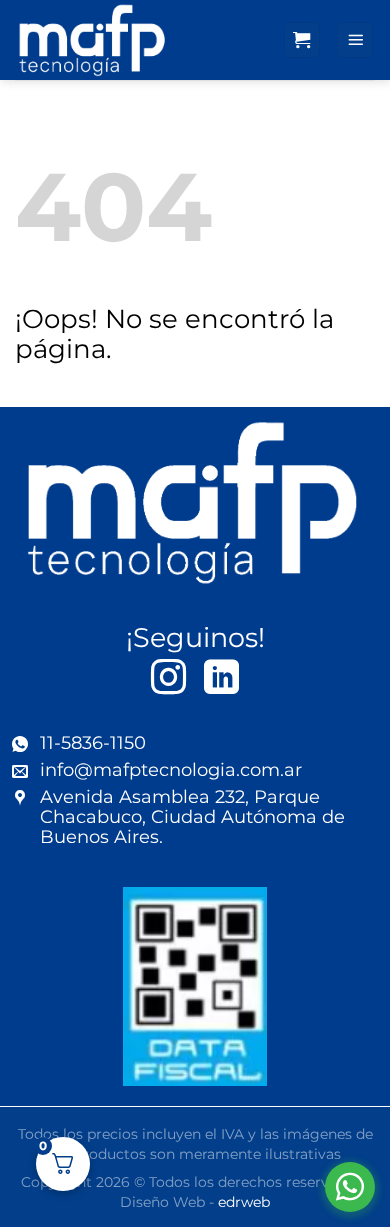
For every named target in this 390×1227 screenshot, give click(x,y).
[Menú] (355, 40)
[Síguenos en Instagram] (168, 679)
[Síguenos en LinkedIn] (221, 679)
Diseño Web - (195, 1202)
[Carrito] (302, 40)
